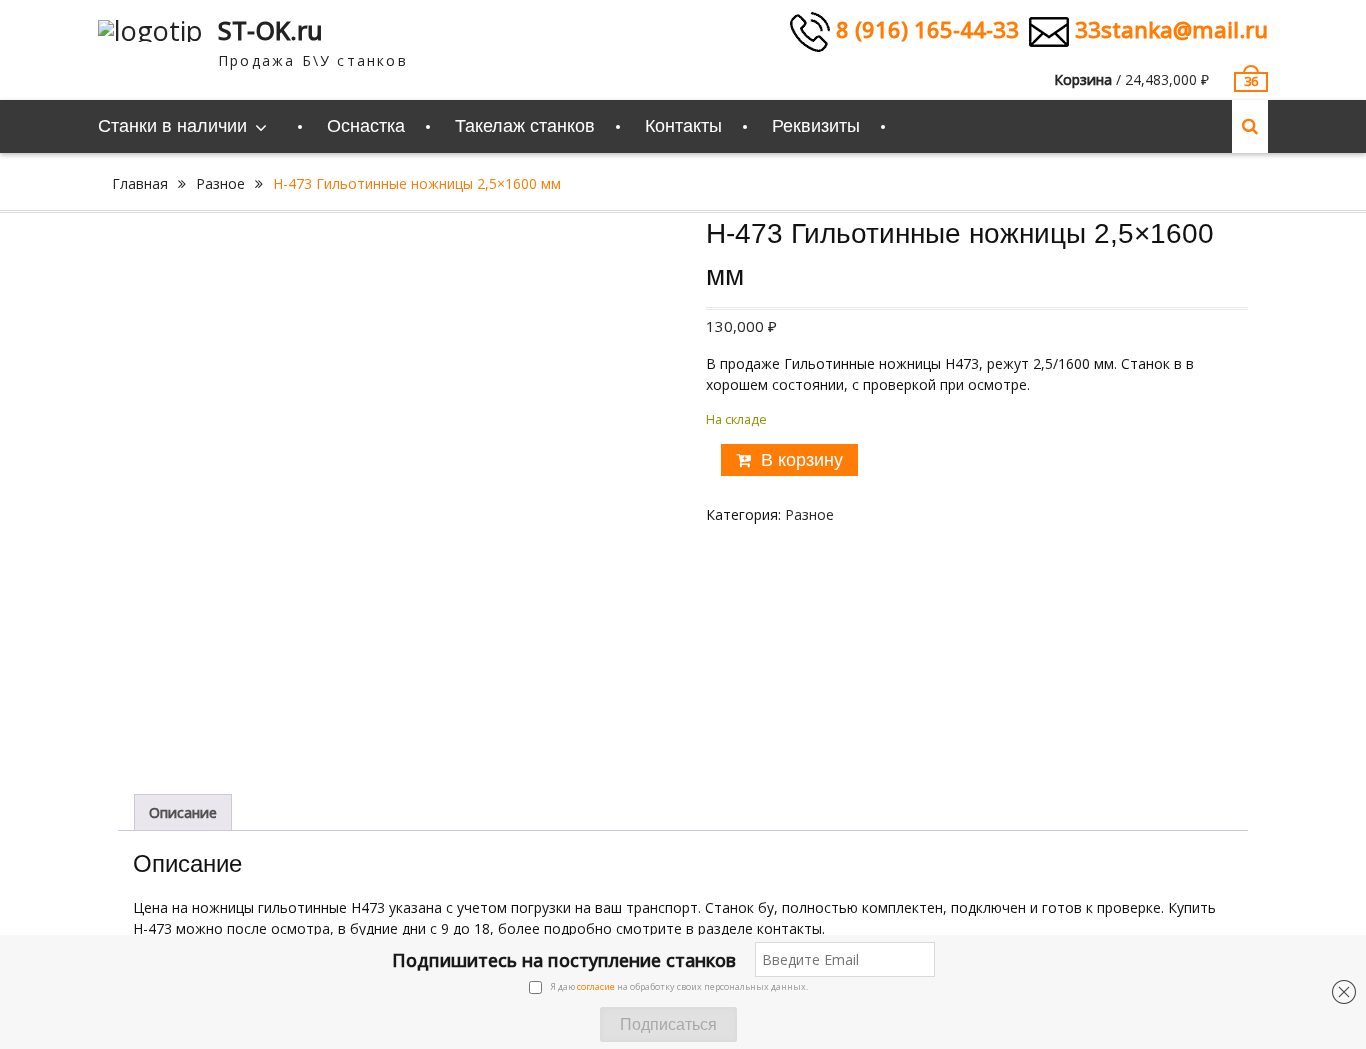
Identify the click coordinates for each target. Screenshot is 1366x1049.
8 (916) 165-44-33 (924, 29)
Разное (220, 183)
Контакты (683, 126)
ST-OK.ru (270, 30)
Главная (140, 183)
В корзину (802, 460)
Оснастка (366, 126)
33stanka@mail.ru (1168, 29)
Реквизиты (816, 126)
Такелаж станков (525, 126)
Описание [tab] (183, 812)
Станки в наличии (172, 126)
